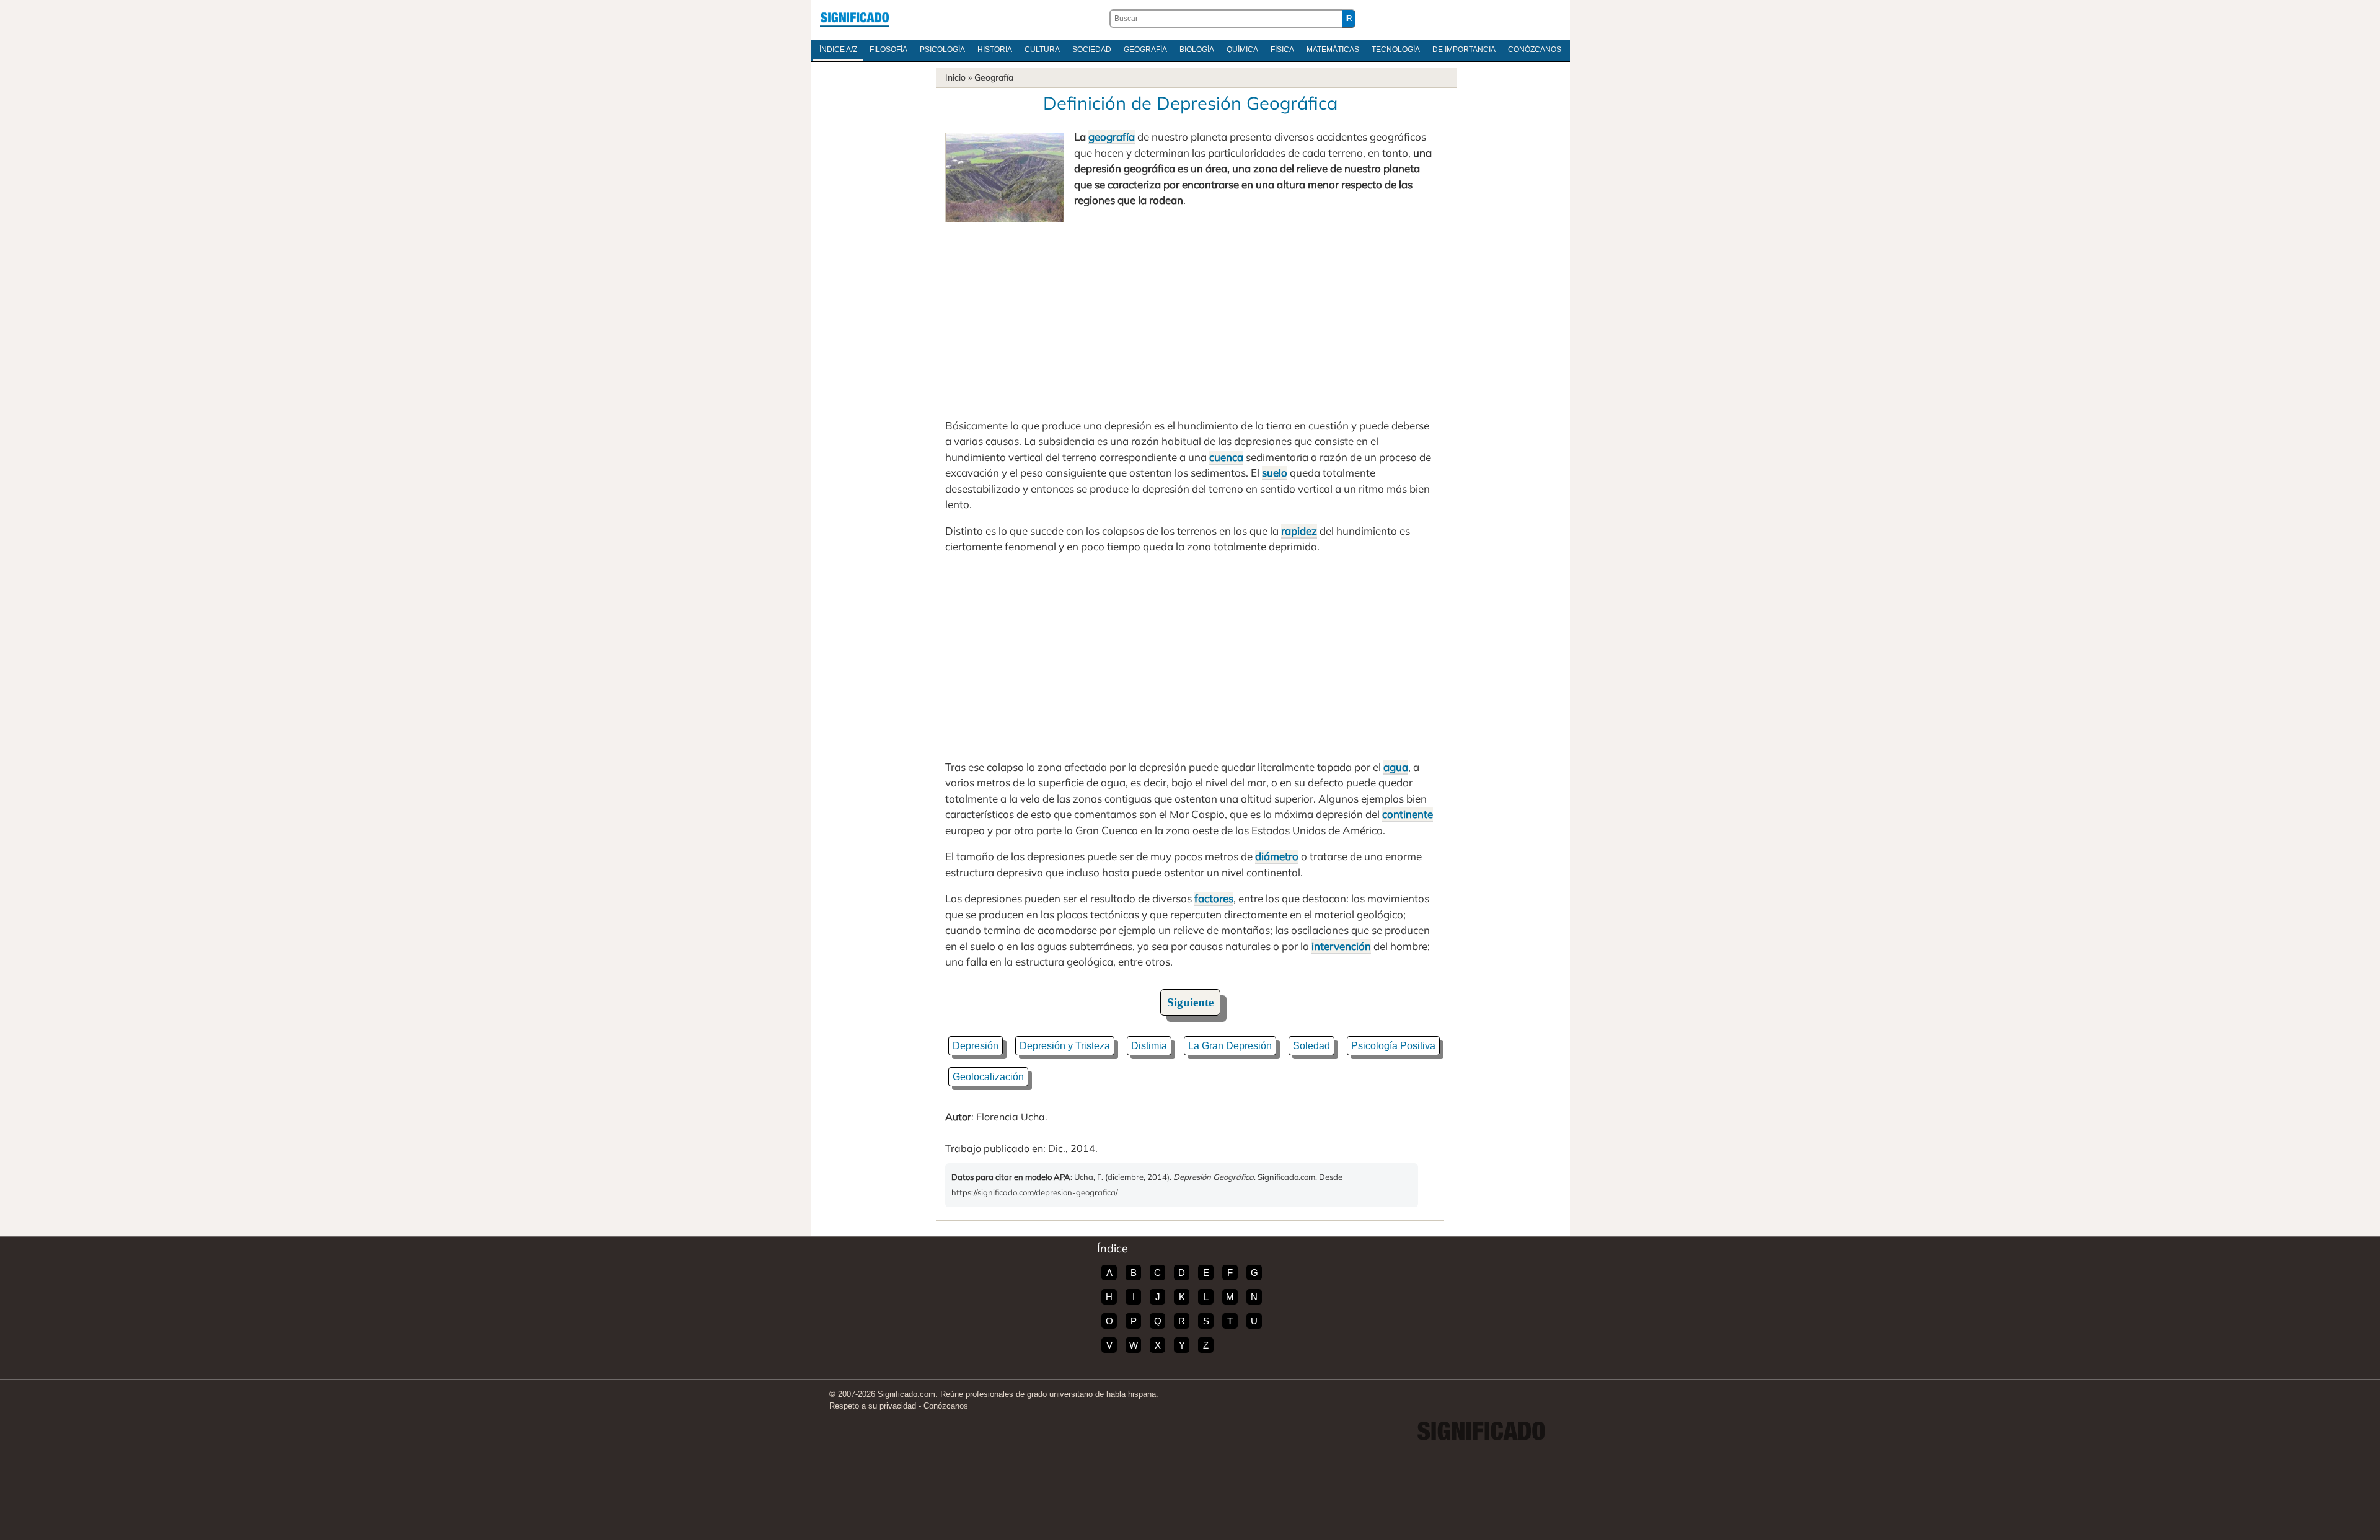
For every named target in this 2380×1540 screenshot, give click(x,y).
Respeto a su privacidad (873, 1406)
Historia (995, 50)
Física (1282, 50)
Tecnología (1396, 50)
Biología (1197, 50)
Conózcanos (1535, 50)
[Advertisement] (1190, 315)
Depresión (976, 1046)
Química (1242, 50)
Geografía (1145, 50)
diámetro (1277, 856)
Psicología (942, 50)
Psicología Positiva (1393, 1046)
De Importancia (1464, 50)
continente (1408, 814)
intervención (1341, 946)
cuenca (1226, 457)
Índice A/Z (838, 50)
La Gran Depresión (1230, 1046)
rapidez (1299, 531)
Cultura (1042, 50)
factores (1214, 898)
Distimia (1149, 1046)
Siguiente (1190, 1002)
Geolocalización (988, 1077)
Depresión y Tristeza (1065, 1046)
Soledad (1311, 1046)
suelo (1275, 473)
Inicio (955, 77)
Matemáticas (1333, 50)
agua (1396, 767)
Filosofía (888, 50)
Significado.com (855, 19)
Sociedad (1092, 50)
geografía (1112, 137)
